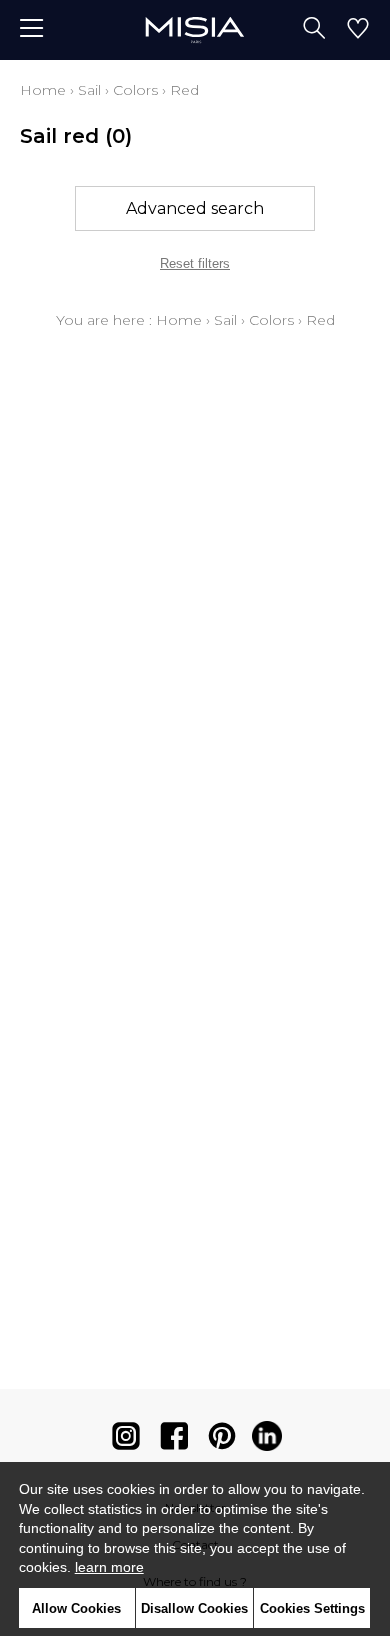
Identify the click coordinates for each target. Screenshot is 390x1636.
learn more (109, 1567)
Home (43, 90)
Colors (135, 90)
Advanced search (195, 208)
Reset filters (195, 263)
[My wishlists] (358, 30)
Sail (89, 90)
